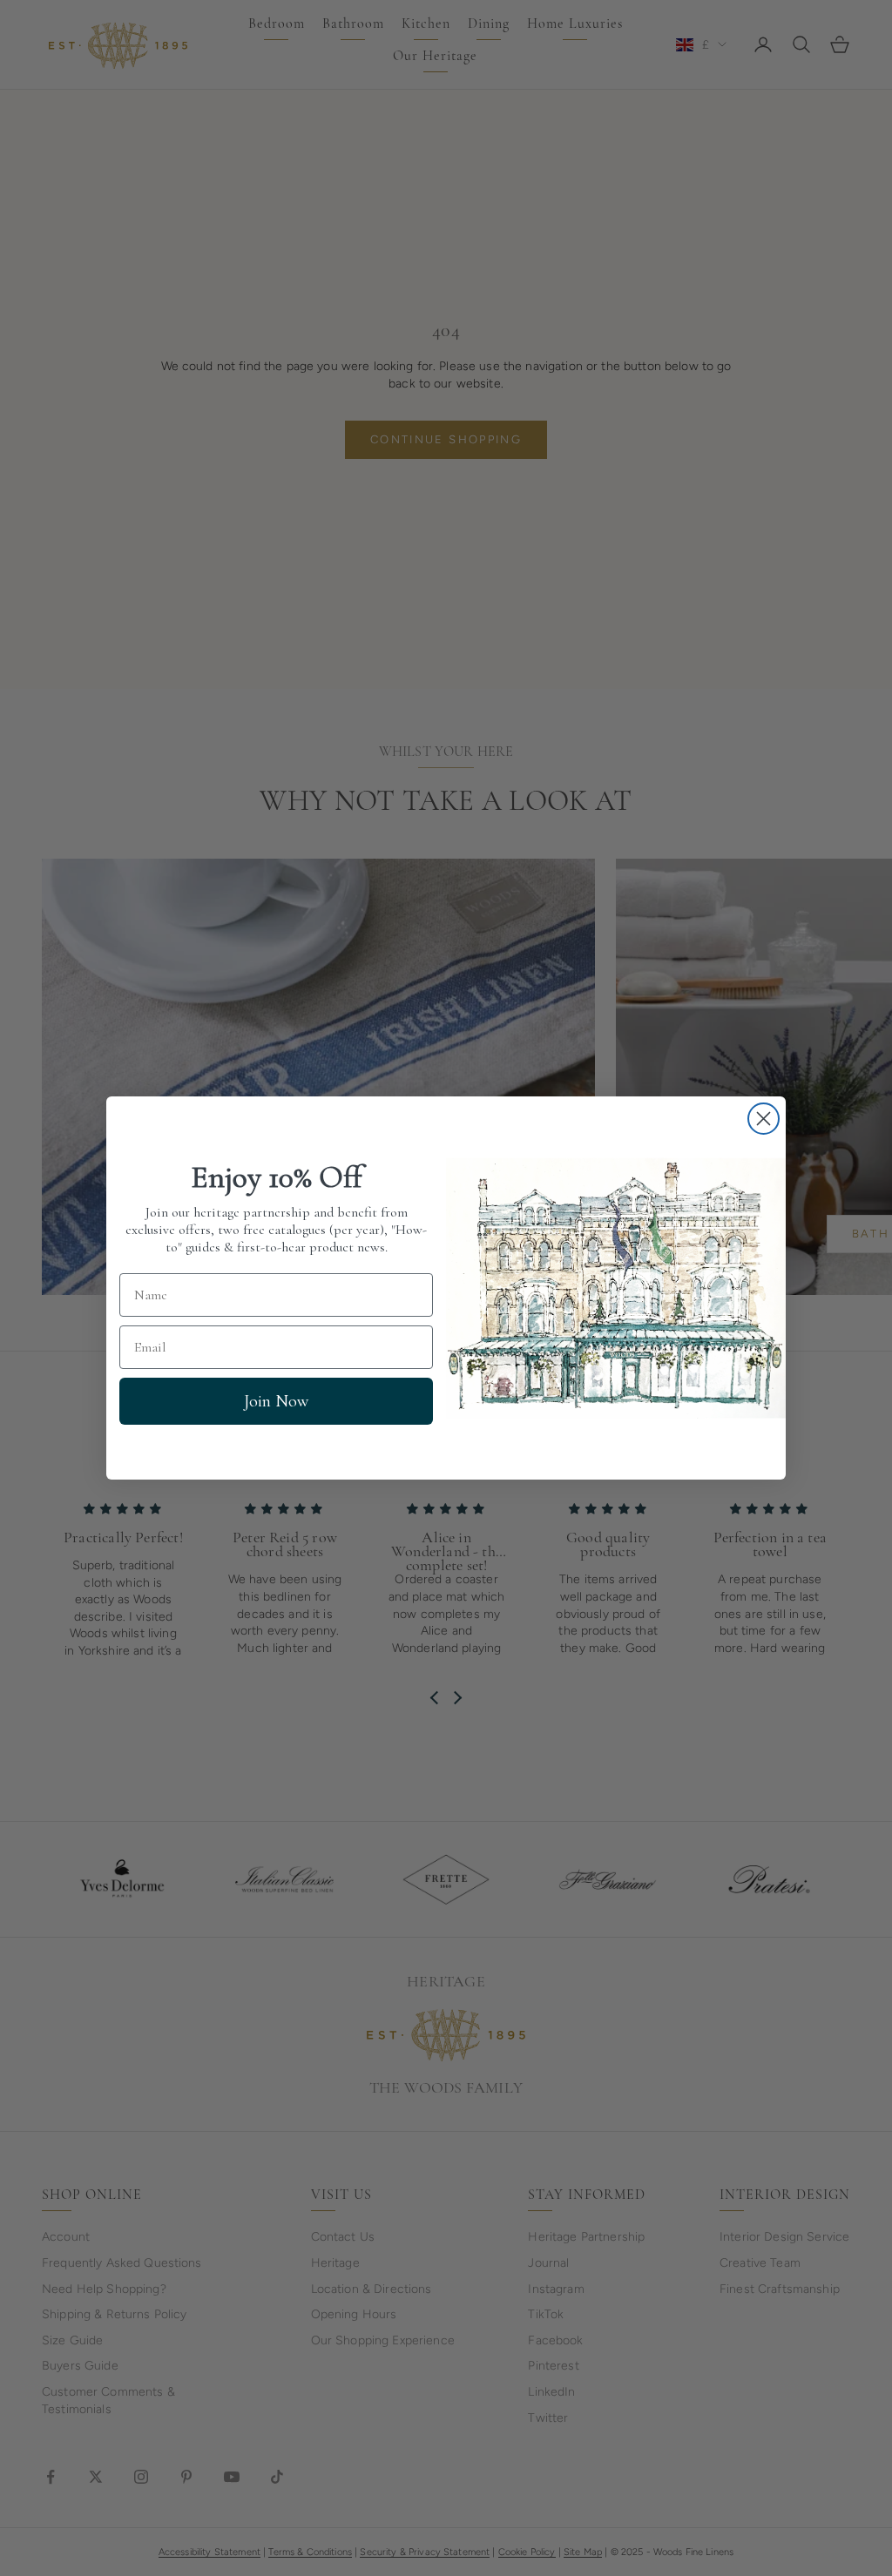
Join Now (276, 1401)
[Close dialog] (764, 1119)
